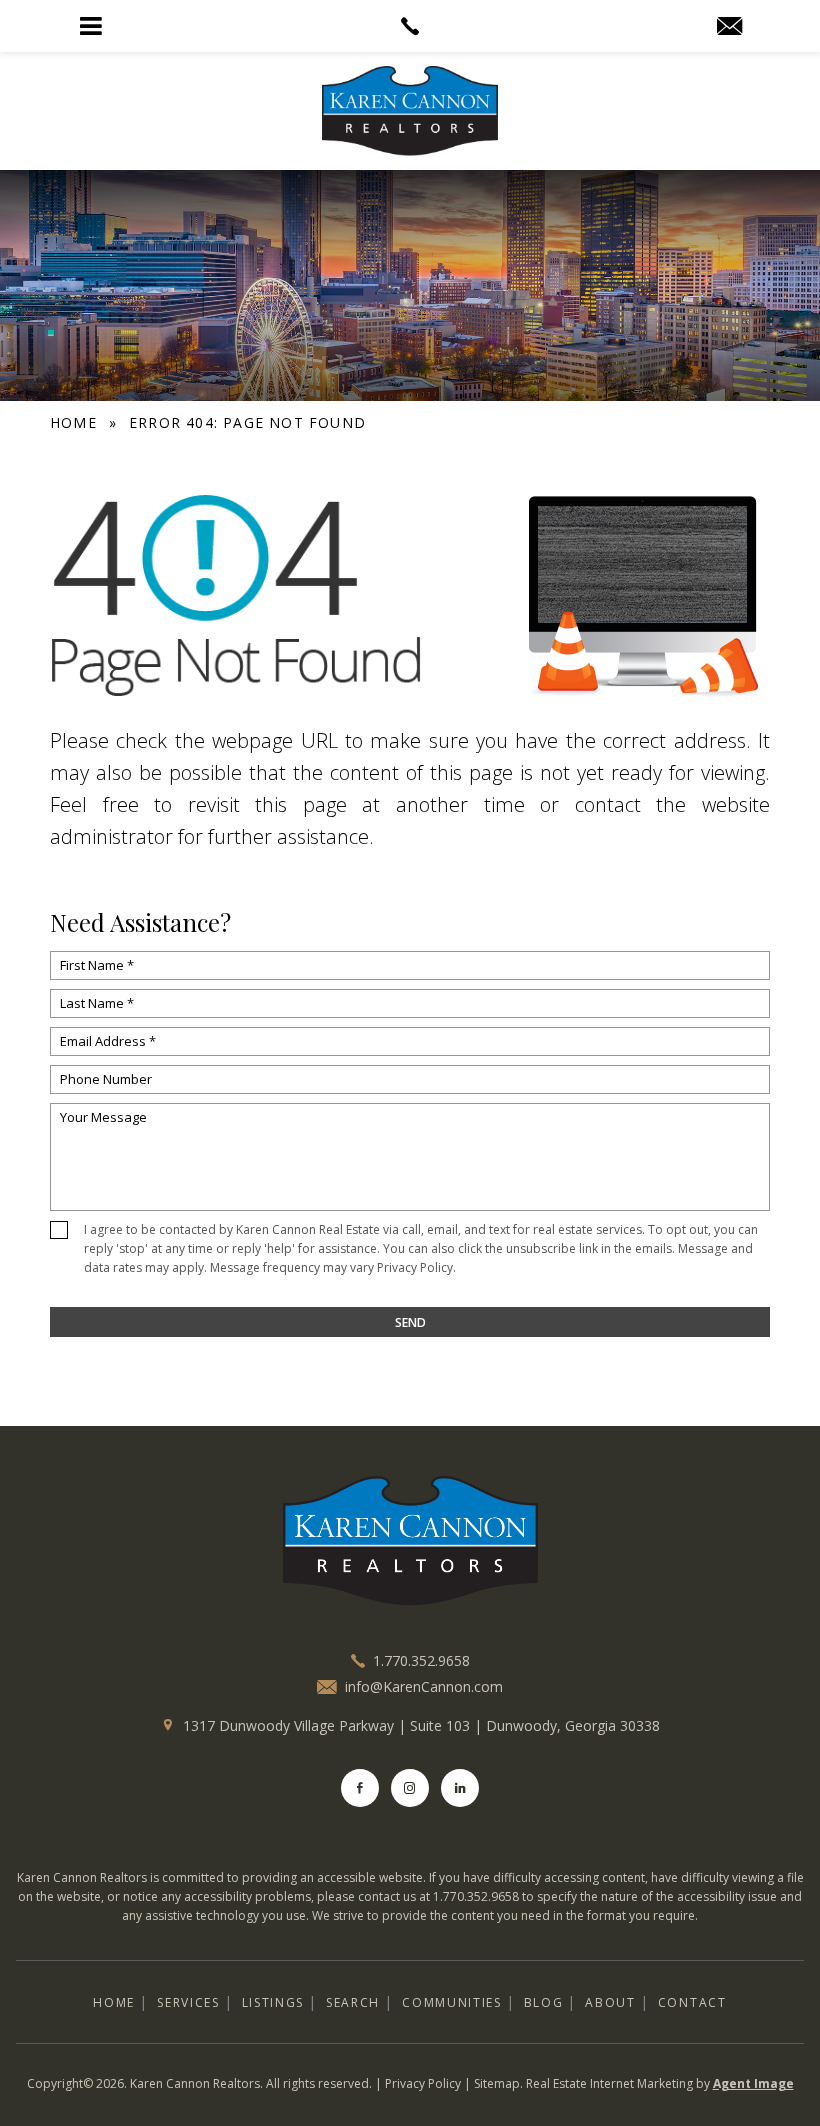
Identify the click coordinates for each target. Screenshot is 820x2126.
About (610, 2002)
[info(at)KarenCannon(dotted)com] (729, 27)
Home (114, 2002)
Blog (544, 2002)
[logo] (410, 1541)
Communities (451, 2002)
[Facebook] (360, 1788)
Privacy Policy (415, 1267)
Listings (273, 2002)
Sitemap (497, 2083)
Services (188, 2002)
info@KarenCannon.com (424, 1687)
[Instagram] (410, 1788)
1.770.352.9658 (421, 1660)
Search (353, 2002)
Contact (692, 2002)
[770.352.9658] (410, 26)
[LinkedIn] (460, 1788)
